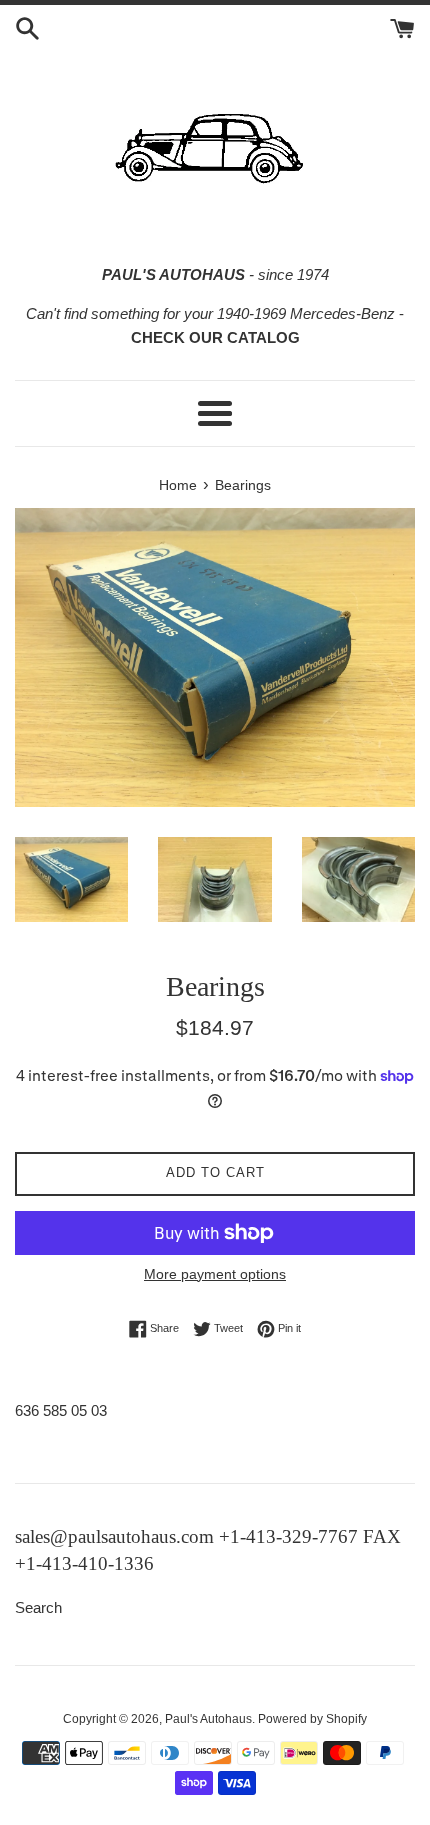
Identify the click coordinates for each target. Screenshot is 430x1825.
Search (38, 1607)
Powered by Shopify (312, 1719)
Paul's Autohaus (208, 1719)
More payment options (215, 1274)
